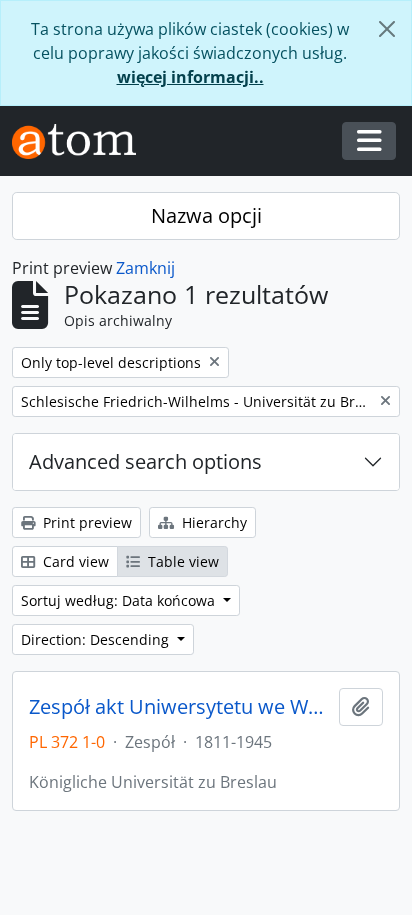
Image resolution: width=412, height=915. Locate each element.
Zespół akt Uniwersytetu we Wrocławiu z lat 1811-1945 (180, 707)
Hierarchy (212, 522)
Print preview (85, 522)
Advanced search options (145, 461)
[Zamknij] (387, 29)
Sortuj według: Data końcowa (120, 600)
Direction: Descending (97, 639)
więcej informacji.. (190, 77)
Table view (181, 561)
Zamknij (145, 268)
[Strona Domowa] (82, 141)
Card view (74, 561)
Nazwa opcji (206, 215)
